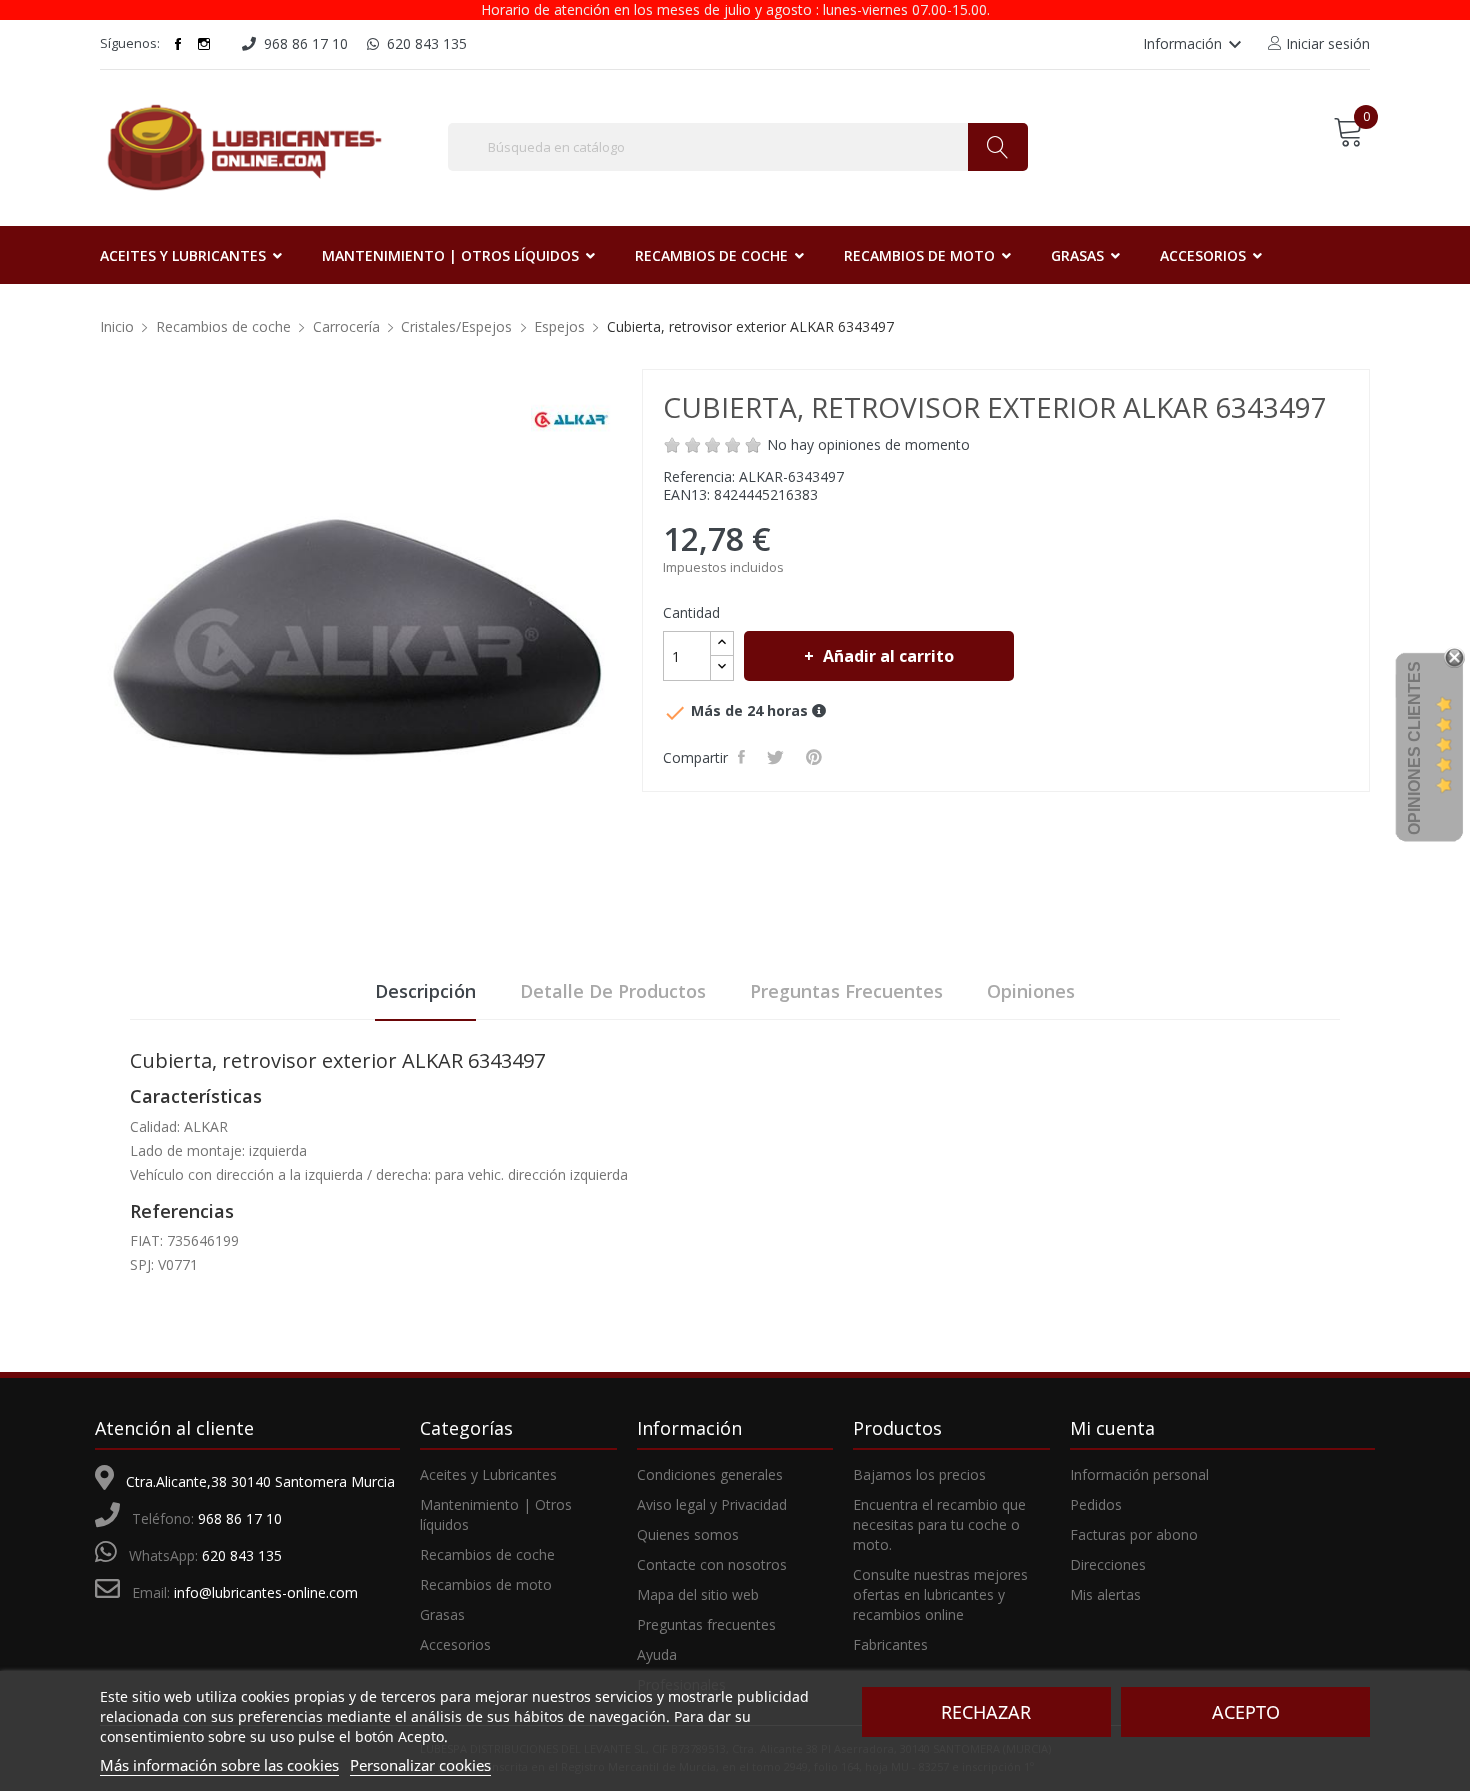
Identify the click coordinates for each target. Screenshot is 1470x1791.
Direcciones (1108, 1564)
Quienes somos (688, 1534)
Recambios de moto (486, 1584)
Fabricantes (890, 1644)
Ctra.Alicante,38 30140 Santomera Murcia (260, 1481)
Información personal (1139, 1474)
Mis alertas (1105, 1594)
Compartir (744, 757)
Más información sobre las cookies (219, 1765)
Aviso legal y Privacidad (712, 1504)
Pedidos (1096, 1504)
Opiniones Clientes (1414, 748)
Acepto (1246, 1712)
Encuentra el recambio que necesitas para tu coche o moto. (939, 1524)
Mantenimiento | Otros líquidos (496, 1514)
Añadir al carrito (888, 656)
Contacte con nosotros (712, 1564)
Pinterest (817, 757)
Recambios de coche (487, 1554)
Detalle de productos (613, 991)
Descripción (425, 991)
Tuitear (778, 757)
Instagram (204, 44)
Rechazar (986, 1712)
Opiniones (1031, 991)
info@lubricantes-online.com (266, 1592)
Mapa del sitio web (698, 1594)
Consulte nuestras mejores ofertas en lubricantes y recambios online (940, 1594)
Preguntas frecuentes (846, 991)
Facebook (178, 44)
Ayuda (657, 1654)
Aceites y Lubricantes (488, 1474)
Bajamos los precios (919, 1474)
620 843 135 (242, 1555)
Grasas (442, 1614)
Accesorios (455, 1644)
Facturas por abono (1134, 1534)
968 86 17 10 (240, 1518)
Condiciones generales (710, 1474)
